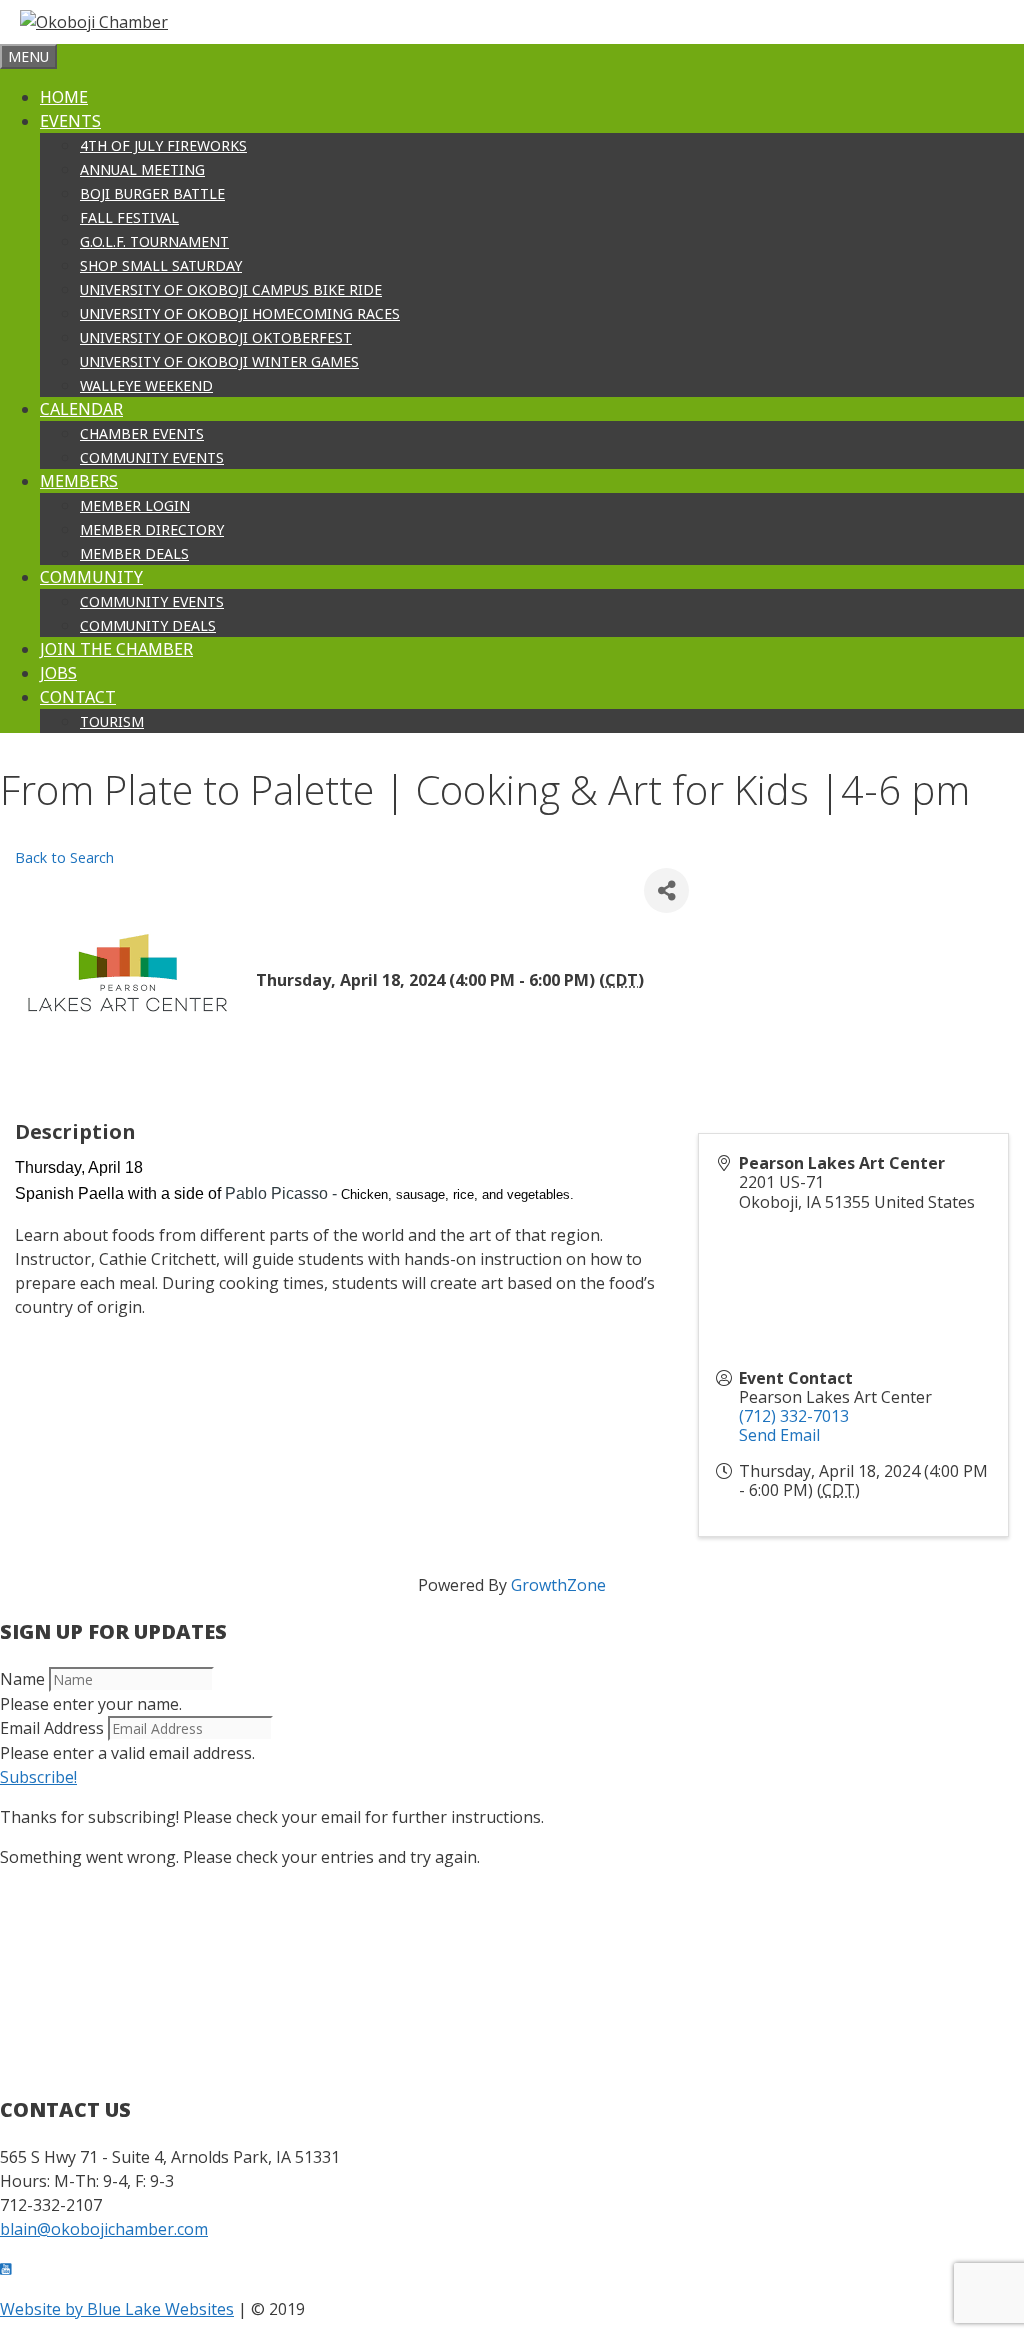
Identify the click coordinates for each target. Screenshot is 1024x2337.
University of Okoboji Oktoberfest (216, 337)
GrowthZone (558, 1585)
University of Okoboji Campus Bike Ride (231, 289)
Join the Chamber (116, 649)
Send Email (779, 1435)
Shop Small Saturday (161, 265)
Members (79, 481)
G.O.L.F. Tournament (154, 241)
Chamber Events (142, 433)
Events (70, 121)
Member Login (135, 505)
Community (91, 577)
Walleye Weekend (146, 385)
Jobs (58, 673)
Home (64, 97)
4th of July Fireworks (163, 145)
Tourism (112, 721)
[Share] (666, 890)
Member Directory (152, 529)
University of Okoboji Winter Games (219, 361)
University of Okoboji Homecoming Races (240, 313)
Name (22, 1679)
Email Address (52, 1728)
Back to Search (64, 857)
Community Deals (148, 625)
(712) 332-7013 (794, 1416)
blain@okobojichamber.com (104, 2229)
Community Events (152, 457)
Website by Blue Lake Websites (117, 2309)
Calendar (81, 409)
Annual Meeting (142, 169)
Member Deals (134, 553)
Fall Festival (129, 217)
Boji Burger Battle (152, 193)
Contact (78, 697)
